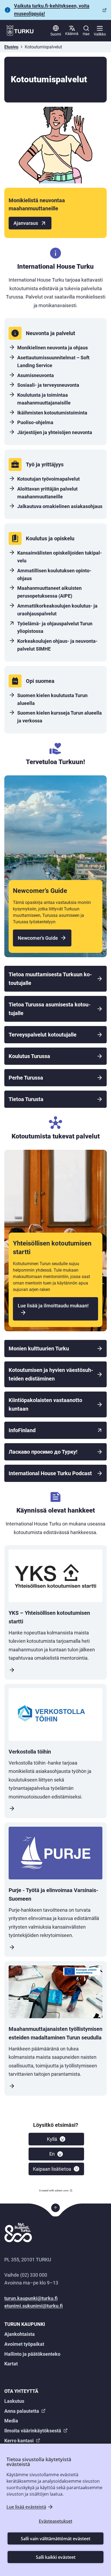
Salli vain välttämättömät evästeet (55, 2539)
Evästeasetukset (55, 2521)
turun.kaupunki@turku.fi (31, 2298)
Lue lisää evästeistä (26, 2507)
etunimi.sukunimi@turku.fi (34, 2306)
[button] (56, 2139)
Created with (54, 2190)
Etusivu (11, 47)
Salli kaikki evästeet (56, 2557)
